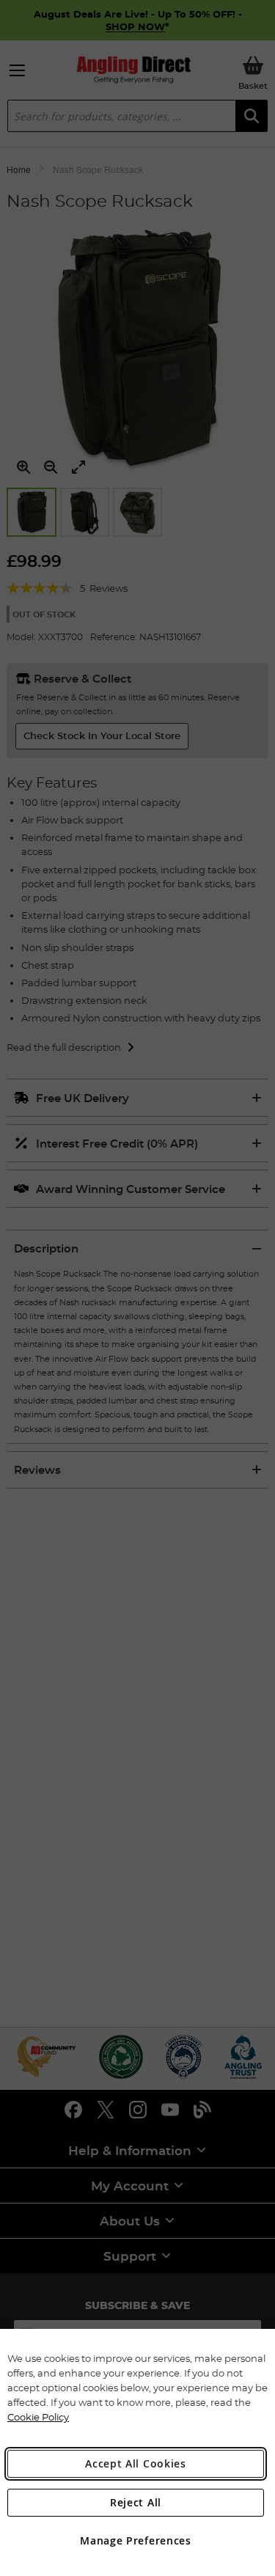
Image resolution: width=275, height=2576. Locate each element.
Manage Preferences (136, 2540)
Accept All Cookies (136, 2463)
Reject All (136, 2502)
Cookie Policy (38, 2417)
